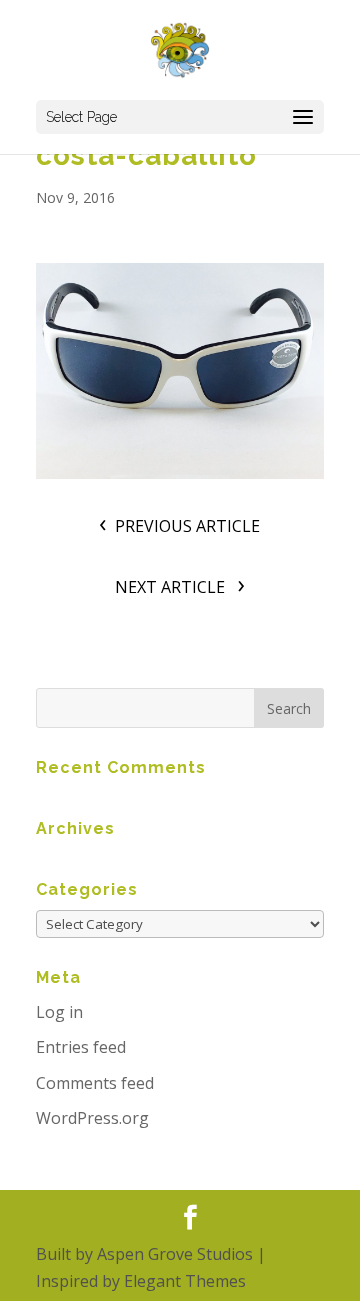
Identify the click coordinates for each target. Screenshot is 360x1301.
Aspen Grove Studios (175, 1254)
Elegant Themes (185, 1281)
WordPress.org (92, 1118)
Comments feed (95, 1083)
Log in (59, 1012)
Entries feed (81, 1047)
